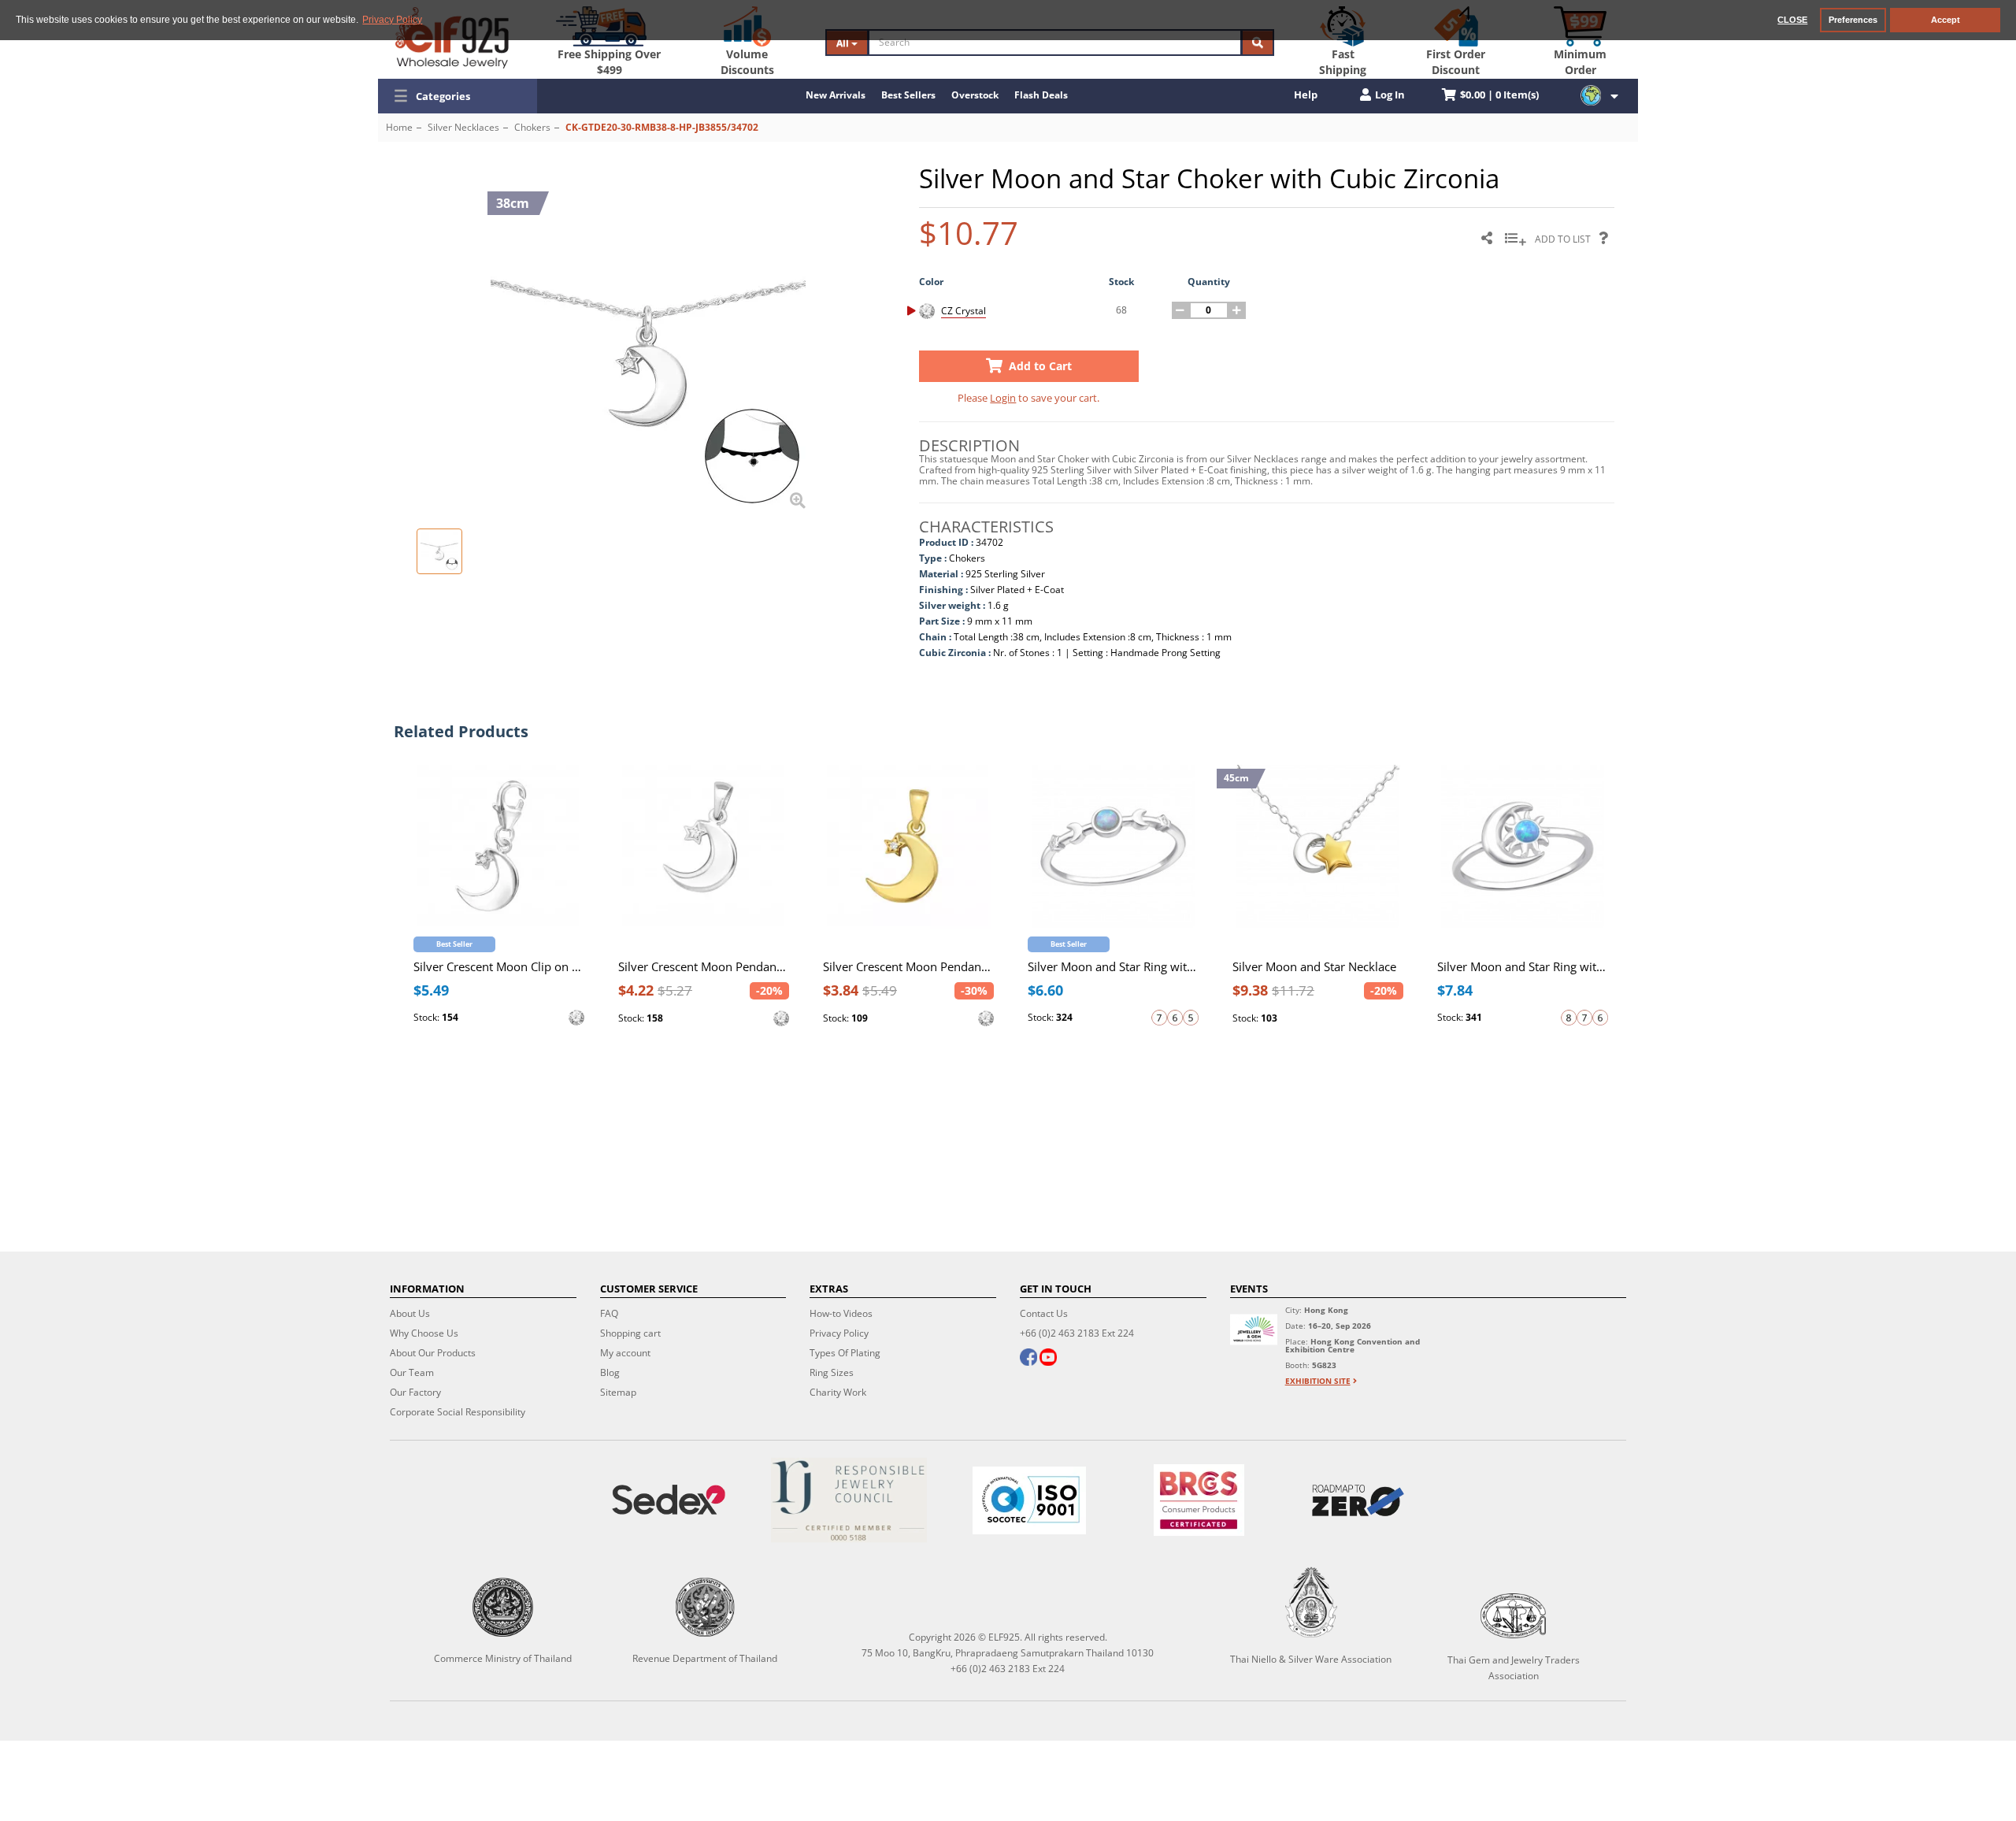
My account (625, 1353)
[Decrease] (1180, 310)
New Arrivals (836, 95)
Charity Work (838, 1392)
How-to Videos (841, 1313)
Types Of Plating (845, 1353)
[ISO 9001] (1030, 1500)
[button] (458, 96)
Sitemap (618, 1392)
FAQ (609, 1313)
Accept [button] (1946, 20)
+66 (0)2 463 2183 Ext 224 (1077, 1333)
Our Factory (415, 1392)
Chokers (532, 127)
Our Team (412, 1372)
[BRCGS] (1199, 1500)
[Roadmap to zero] (1358, 1500)
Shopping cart (630, 1333)
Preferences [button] (1853, 20)
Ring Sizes (832, 1372)
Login (1003, 398)
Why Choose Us (424, 1333)
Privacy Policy (839, 1333)
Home (399, 127)
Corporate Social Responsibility (458, 1412)
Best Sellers (908, 95)
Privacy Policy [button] (392, 20)
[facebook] (1028, 1359)
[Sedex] (669, 1500)
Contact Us (1044, 1313)
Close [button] (1792, 20)
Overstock (975, 95)
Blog (610, 1372)
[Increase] (1237, 310)
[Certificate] (849, 1500)
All (844, 43)
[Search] (1258, 43)
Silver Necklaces (463, 127)
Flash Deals (1041, 95)
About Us (410, 1313)
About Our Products (433, 1353)
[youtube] (1048, 1359)
